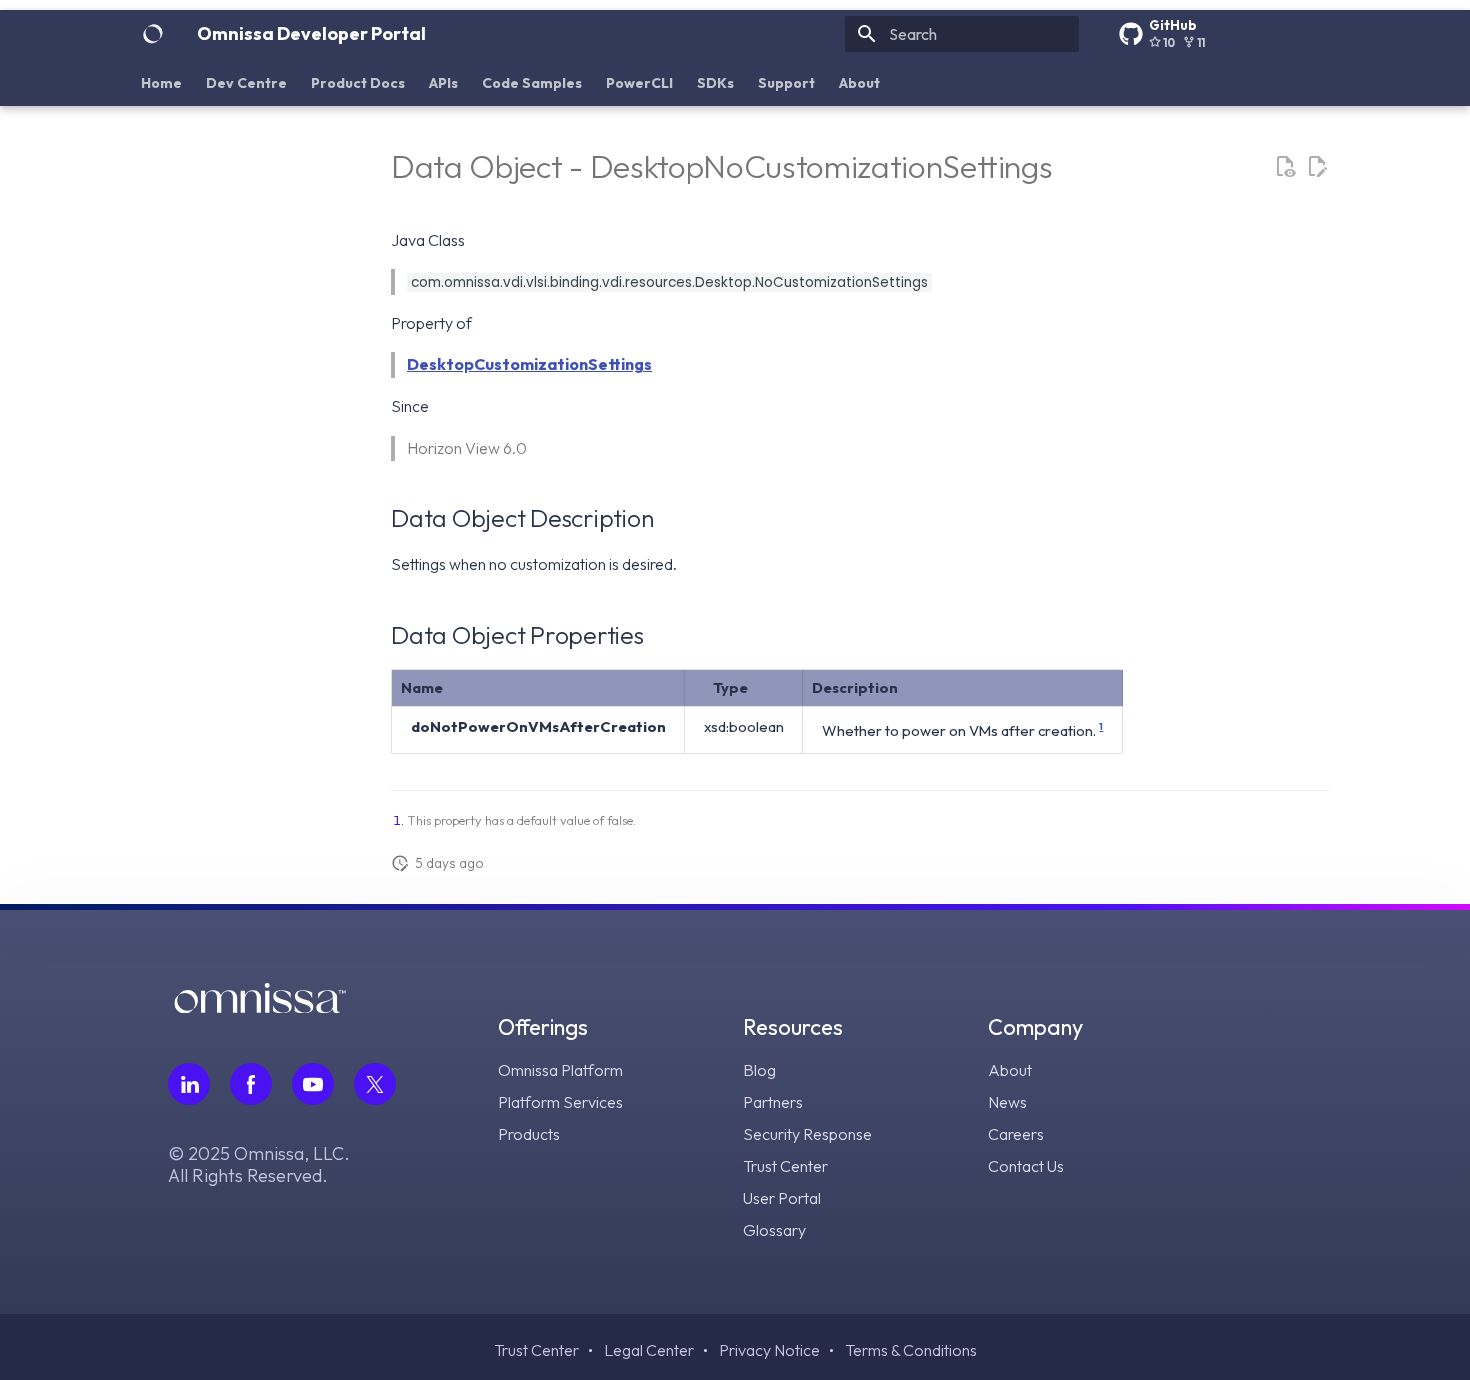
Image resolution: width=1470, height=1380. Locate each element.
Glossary (774, 1230)
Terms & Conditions (911, 1350)
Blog (759, 1070)
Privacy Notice (769, 1350)
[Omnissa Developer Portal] (153, 34)
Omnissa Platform (560, 1070)
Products (529, 1134)
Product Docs (358, 83)
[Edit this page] (1317, 167)
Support (786, 83)
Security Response (807, 1134)
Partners (773, 1102)
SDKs (715, 83)
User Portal (782, 1198)
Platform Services (560, 1102)
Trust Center (785, 1166)
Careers (1016, 1134)
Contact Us (1026, 1166)
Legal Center (649, 1350)
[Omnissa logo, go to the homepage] (260, 1006)
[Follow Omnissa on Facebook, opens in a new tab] (251, 1084)
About (859, 83)
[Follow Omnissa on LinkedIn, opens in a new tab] (189, 1084)
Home (161, 83)
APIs (443, 83)
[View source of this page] (1285, 167)
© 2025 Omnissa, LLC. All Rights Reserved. (259, 1165)
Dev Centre (246, 83)
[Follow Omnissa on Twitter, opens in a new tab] (375, 1084)
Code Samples (532, 83)
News (1007, 1102)
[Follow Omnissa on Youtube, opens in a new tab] (313, 1084)
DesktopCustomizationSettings (529, 364)
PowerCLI (639, 83)
